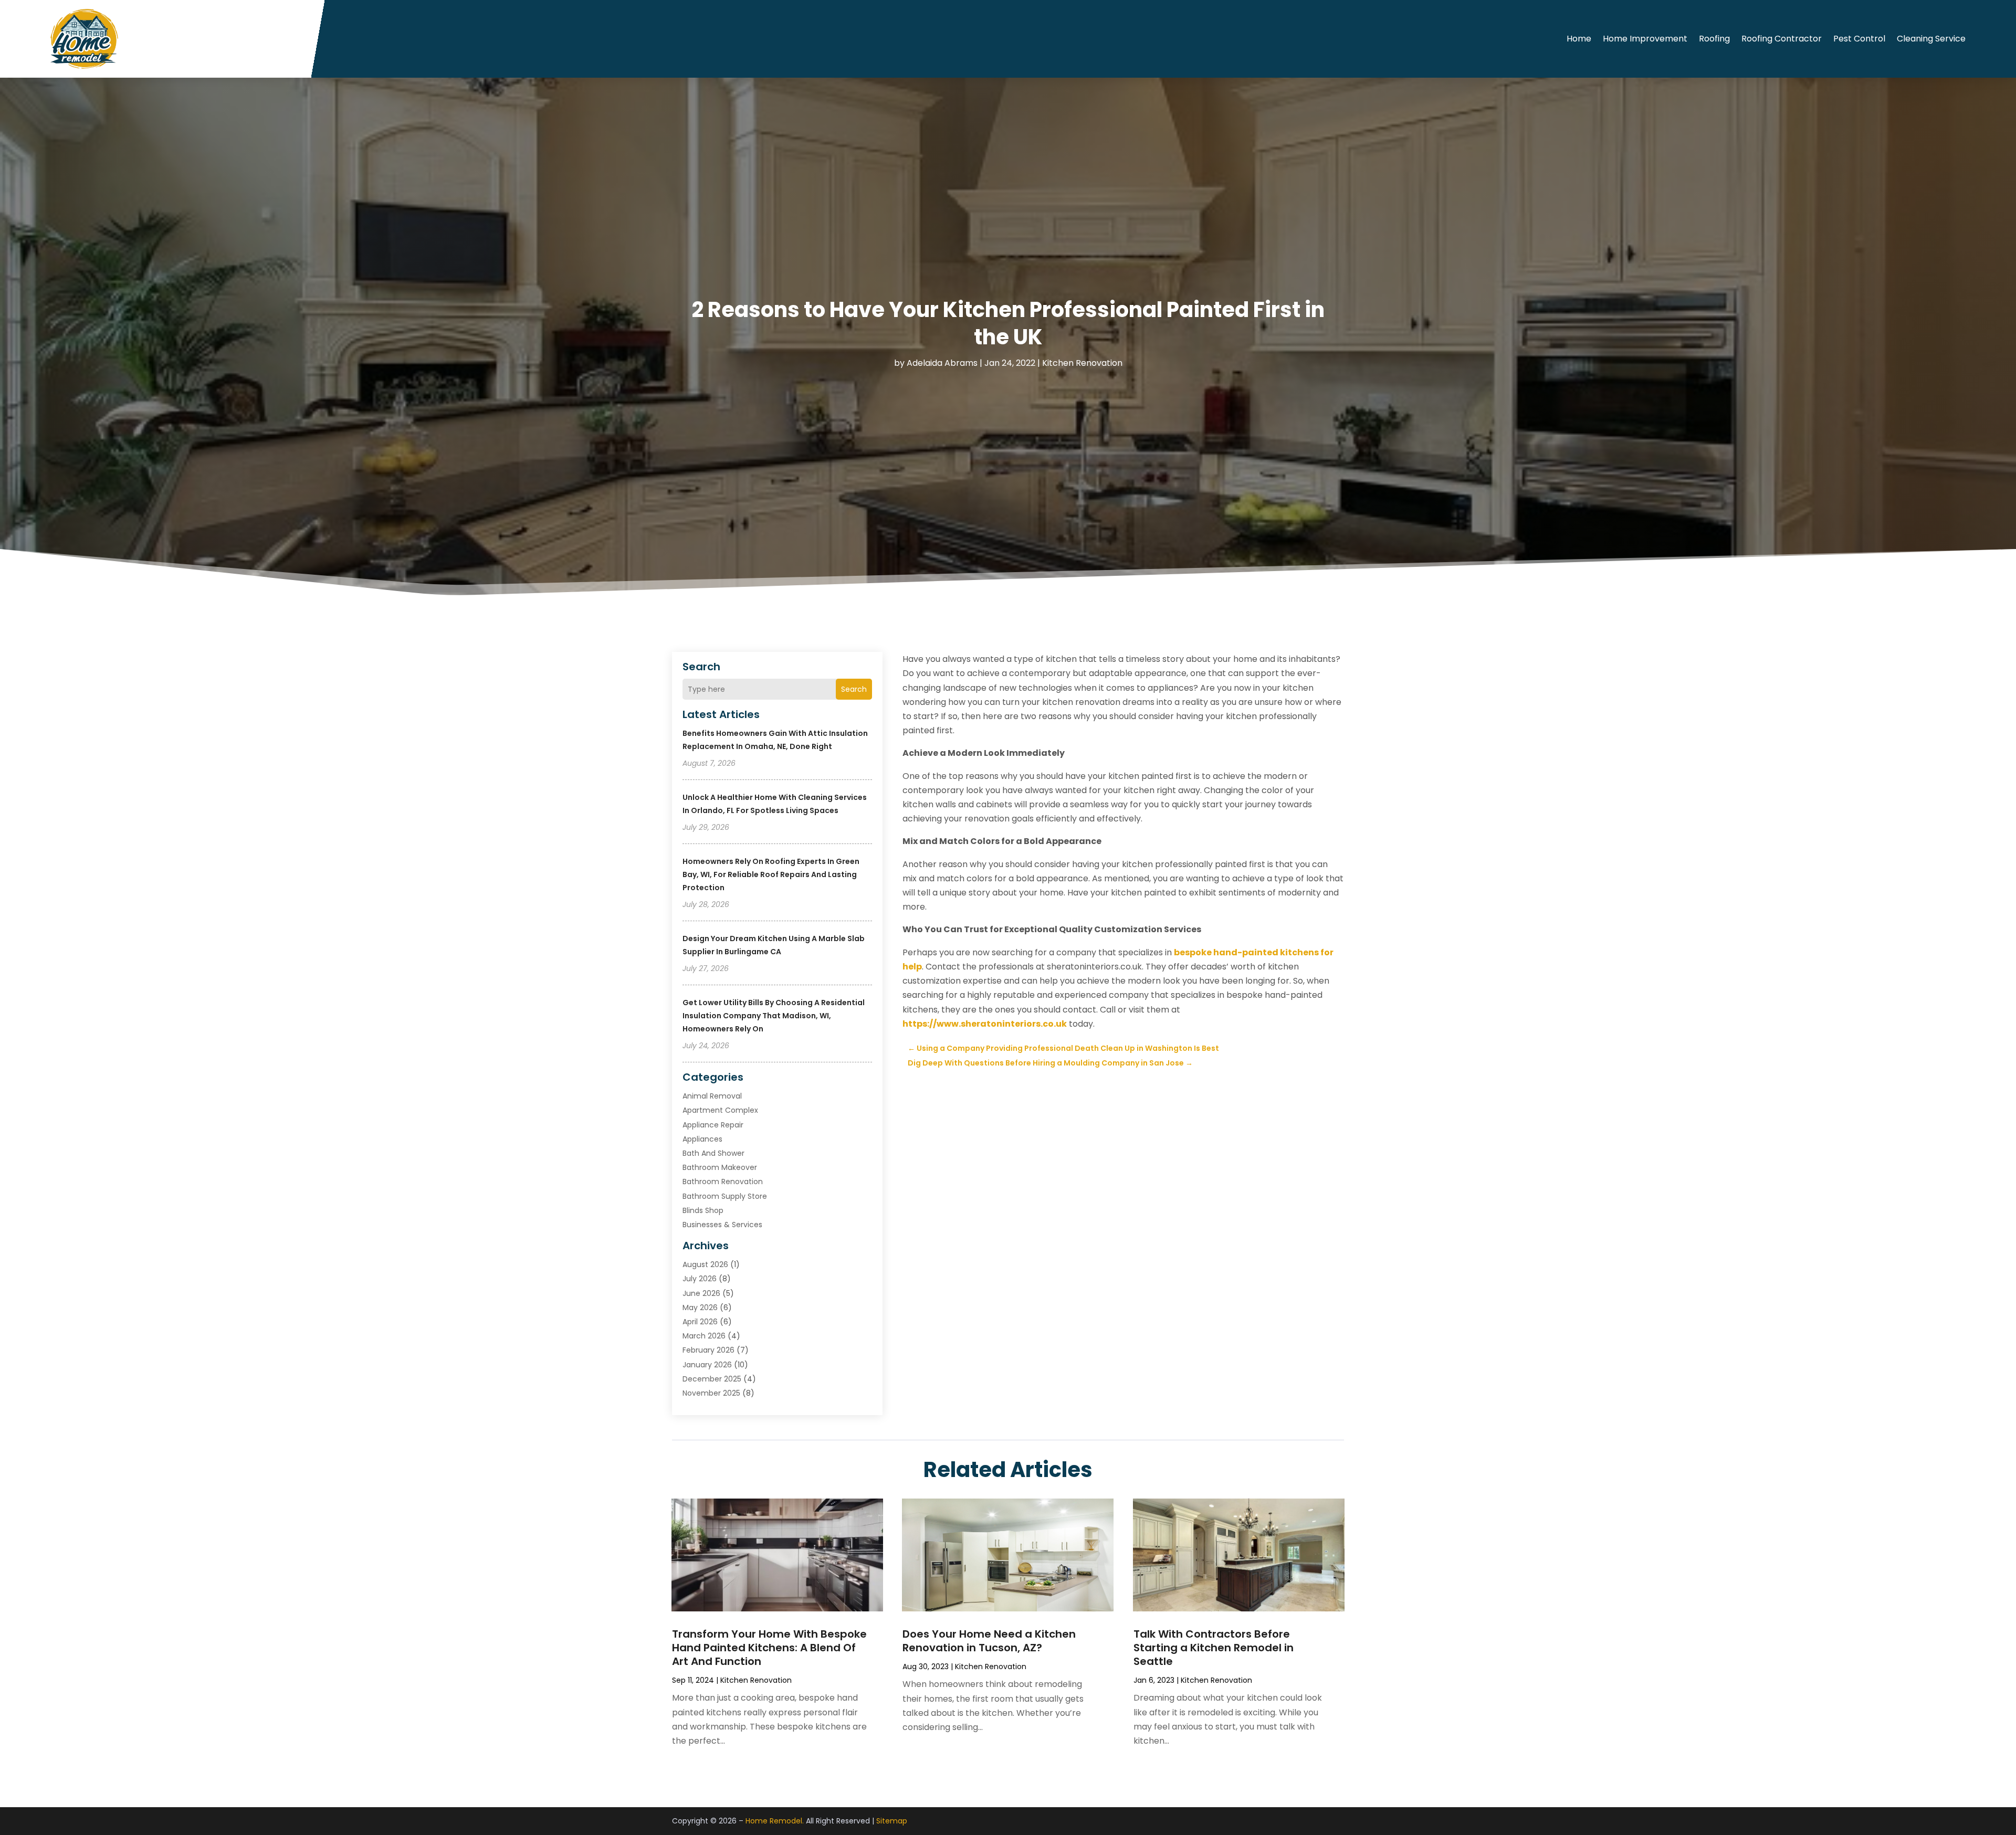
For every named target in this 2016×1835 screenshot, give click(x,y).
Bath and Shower (713, 1153)
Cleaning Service (1931, 39)
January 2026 (707, 1365)
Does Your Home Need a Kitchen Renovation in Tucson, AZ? (989, 1641)
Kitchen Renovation (1082, 363)
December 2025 (712, 1379)
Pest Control (1859, 39)
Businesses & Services (722, 1225)
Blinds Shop (703, 1210)
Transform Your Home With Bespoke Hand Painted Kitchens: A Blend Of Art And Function (769, 1648)
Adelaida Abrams (942, 363)
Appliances (702, 1139)
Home (1579, 39)
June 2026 (701, 1293)
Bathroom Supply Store (725, 1196)
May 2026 (700, 1307)
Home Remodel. (775, 1821)
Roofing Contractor (1782, 39)
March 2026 (704, 1336)
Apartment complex (720, 1110)
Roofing (1714, 39)
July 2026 (700, 1279)
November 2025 (711, 1393)
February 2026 (708, 1350)
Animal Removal (712, 1096)
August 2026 (705, 1264)
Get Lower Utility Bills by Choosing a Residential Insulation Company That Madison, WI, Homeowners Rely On (774, 1016)
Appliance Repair (713, 1125)
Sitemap (892, 1821)
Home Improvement (1645, 39)
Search (854, 689)
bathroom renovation (723, 1182)
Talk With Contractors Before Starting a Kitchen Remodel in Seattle (1214, 1648)
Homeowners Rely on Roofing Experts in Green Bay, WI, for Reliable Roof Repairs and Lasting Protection (771, 874)
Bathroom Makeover (720, 1167)
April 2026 (700, 1322)
